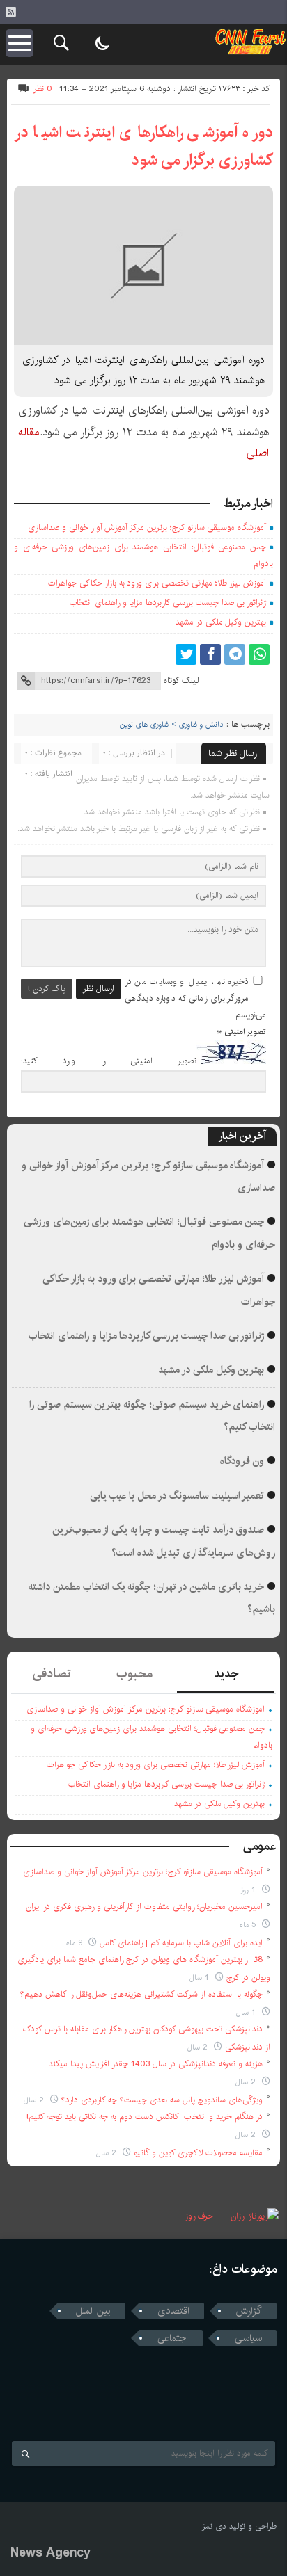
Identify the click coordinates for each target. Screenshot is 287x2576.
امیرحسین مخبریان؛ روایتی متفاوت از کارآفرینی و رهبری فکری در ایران (144, 1907)
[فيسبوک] (210, 654)
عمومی (260, 1846)
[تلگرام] (235, 654)
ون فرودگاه (242, 1461)
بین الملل (93, 2311)
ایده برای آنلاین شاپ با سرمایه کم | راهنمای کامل (181, 1943)
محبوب (134, 1674)
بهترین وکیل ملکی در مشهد (221, 622)
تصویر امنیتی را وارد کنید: (109, 1062)
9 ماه (76, 1943)
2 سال (199, 2047)
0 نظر (43, 89)
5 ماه (249, 1925)
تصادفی (52, 1674)
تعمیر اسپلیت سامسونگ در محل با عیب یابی (177, 1496)
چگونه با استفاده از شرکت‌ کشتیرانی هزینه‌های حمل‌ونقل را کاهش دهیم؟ (141, 1994)
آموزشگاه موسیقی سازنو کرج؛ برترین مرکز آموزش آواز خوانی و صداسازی (147, 528)
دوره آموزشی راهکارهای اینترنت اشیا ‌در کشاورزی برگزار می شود (143, 146)
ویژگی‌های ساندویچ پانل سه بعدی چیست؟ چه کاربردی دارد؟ (162, 2100)
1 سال (201, 1978)
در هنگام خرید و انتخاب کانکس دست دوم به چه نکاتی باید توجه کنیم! (145, 2117)
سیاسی (248, 2338)
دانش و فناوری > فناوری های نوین (171, 725)
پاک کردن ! (47, 989)
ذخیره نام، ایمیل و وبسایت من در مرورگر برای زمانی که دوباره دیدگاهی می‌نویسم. (195, 998)
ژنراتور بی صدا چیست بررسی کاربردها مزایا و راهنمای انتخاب (168, 603)
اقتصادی (173, 2311)
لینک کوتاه (181, 681)
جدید (226, 1674)
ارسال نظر (99, 989)
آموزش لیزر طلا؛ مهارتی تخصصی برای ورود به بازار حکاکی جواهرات (157, 583)
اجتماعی (173, 2338)
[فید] (10, 12)
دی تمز (214, 2526)
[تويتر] (186, 654)
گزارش (249, 2311)
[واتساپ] (259, 654)
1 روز (249, 1890)
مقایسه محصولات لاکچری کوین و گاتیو (198, 2153)
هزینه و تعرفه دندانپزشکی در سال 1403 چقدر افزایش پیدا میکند (156, 2064)
